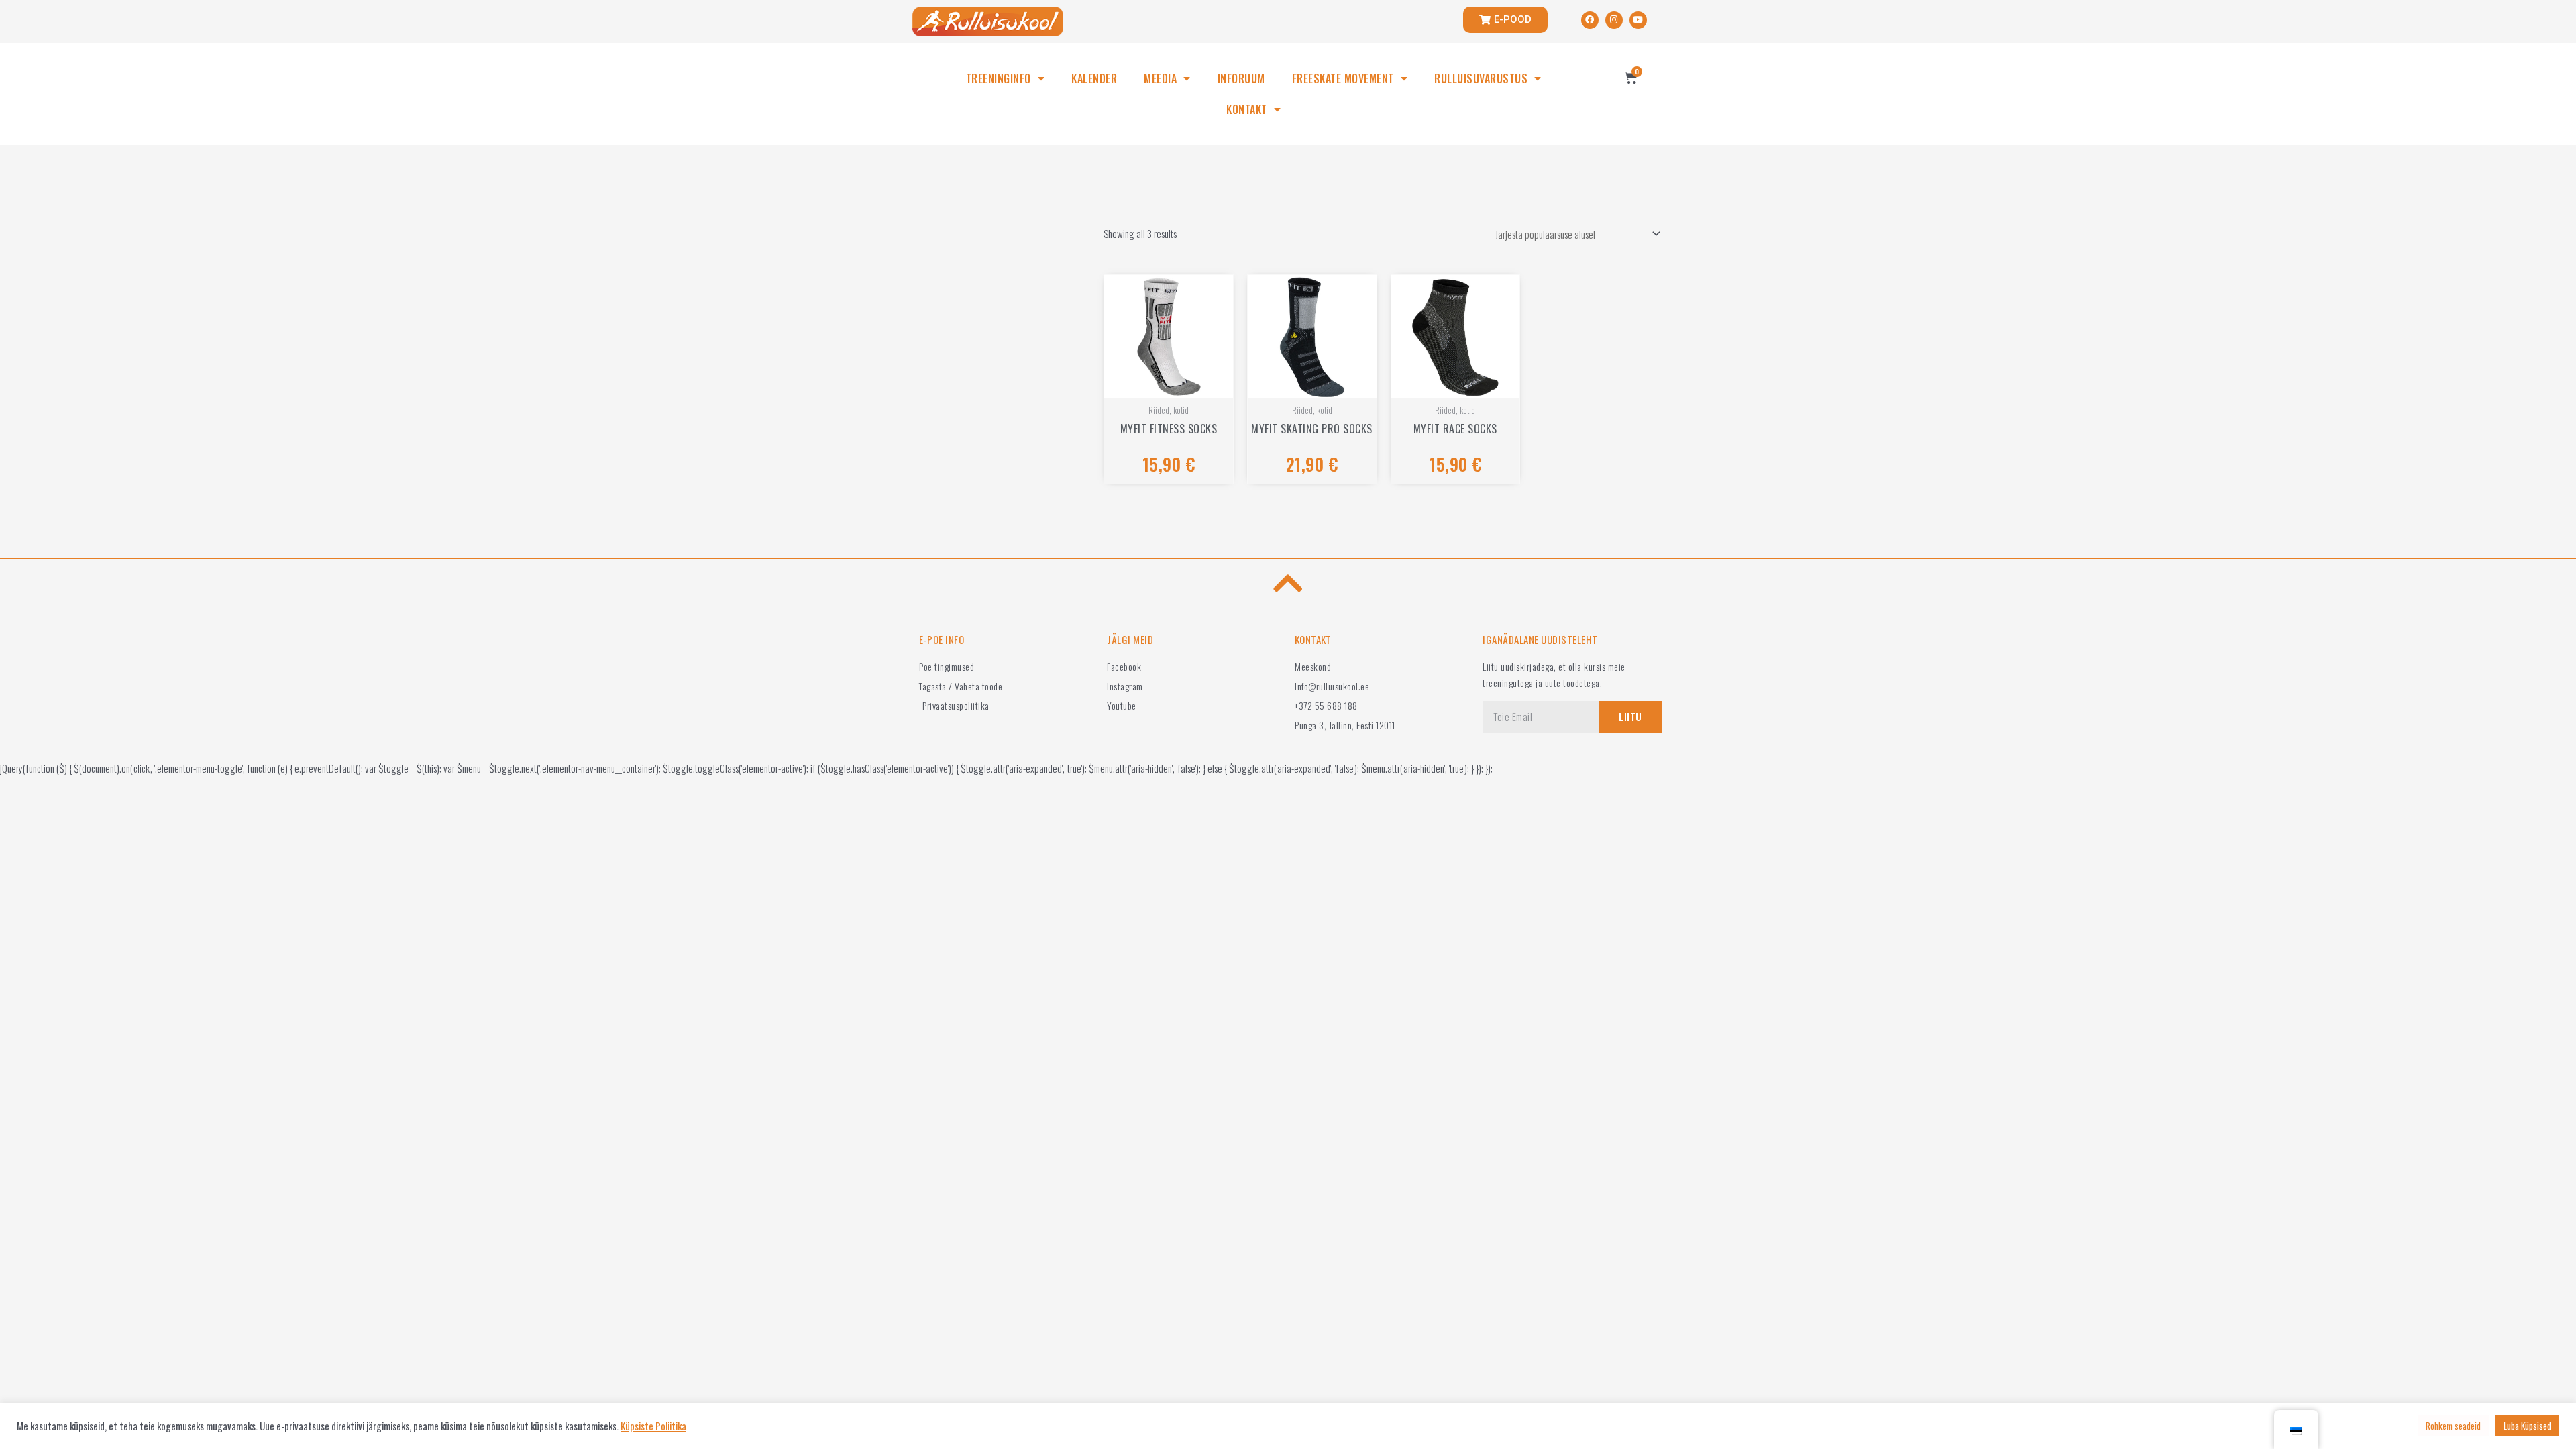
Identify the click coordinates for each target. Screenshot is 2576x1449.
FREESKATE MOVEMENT (1343, 78)
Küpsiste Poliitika (653, 1426)
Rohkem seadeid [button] (2453, 1426)
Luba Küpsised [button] (2527, 1426)
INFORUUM (1241, 78)
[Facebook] (1590, 20)
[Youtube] (1638, 20)
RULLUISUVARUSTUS (1481, 78)
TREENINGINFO (999, 78)
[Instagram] (1614, 20)
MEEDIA (1160, 78)
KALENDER (1094, 78)
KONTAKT (1247, 109)
